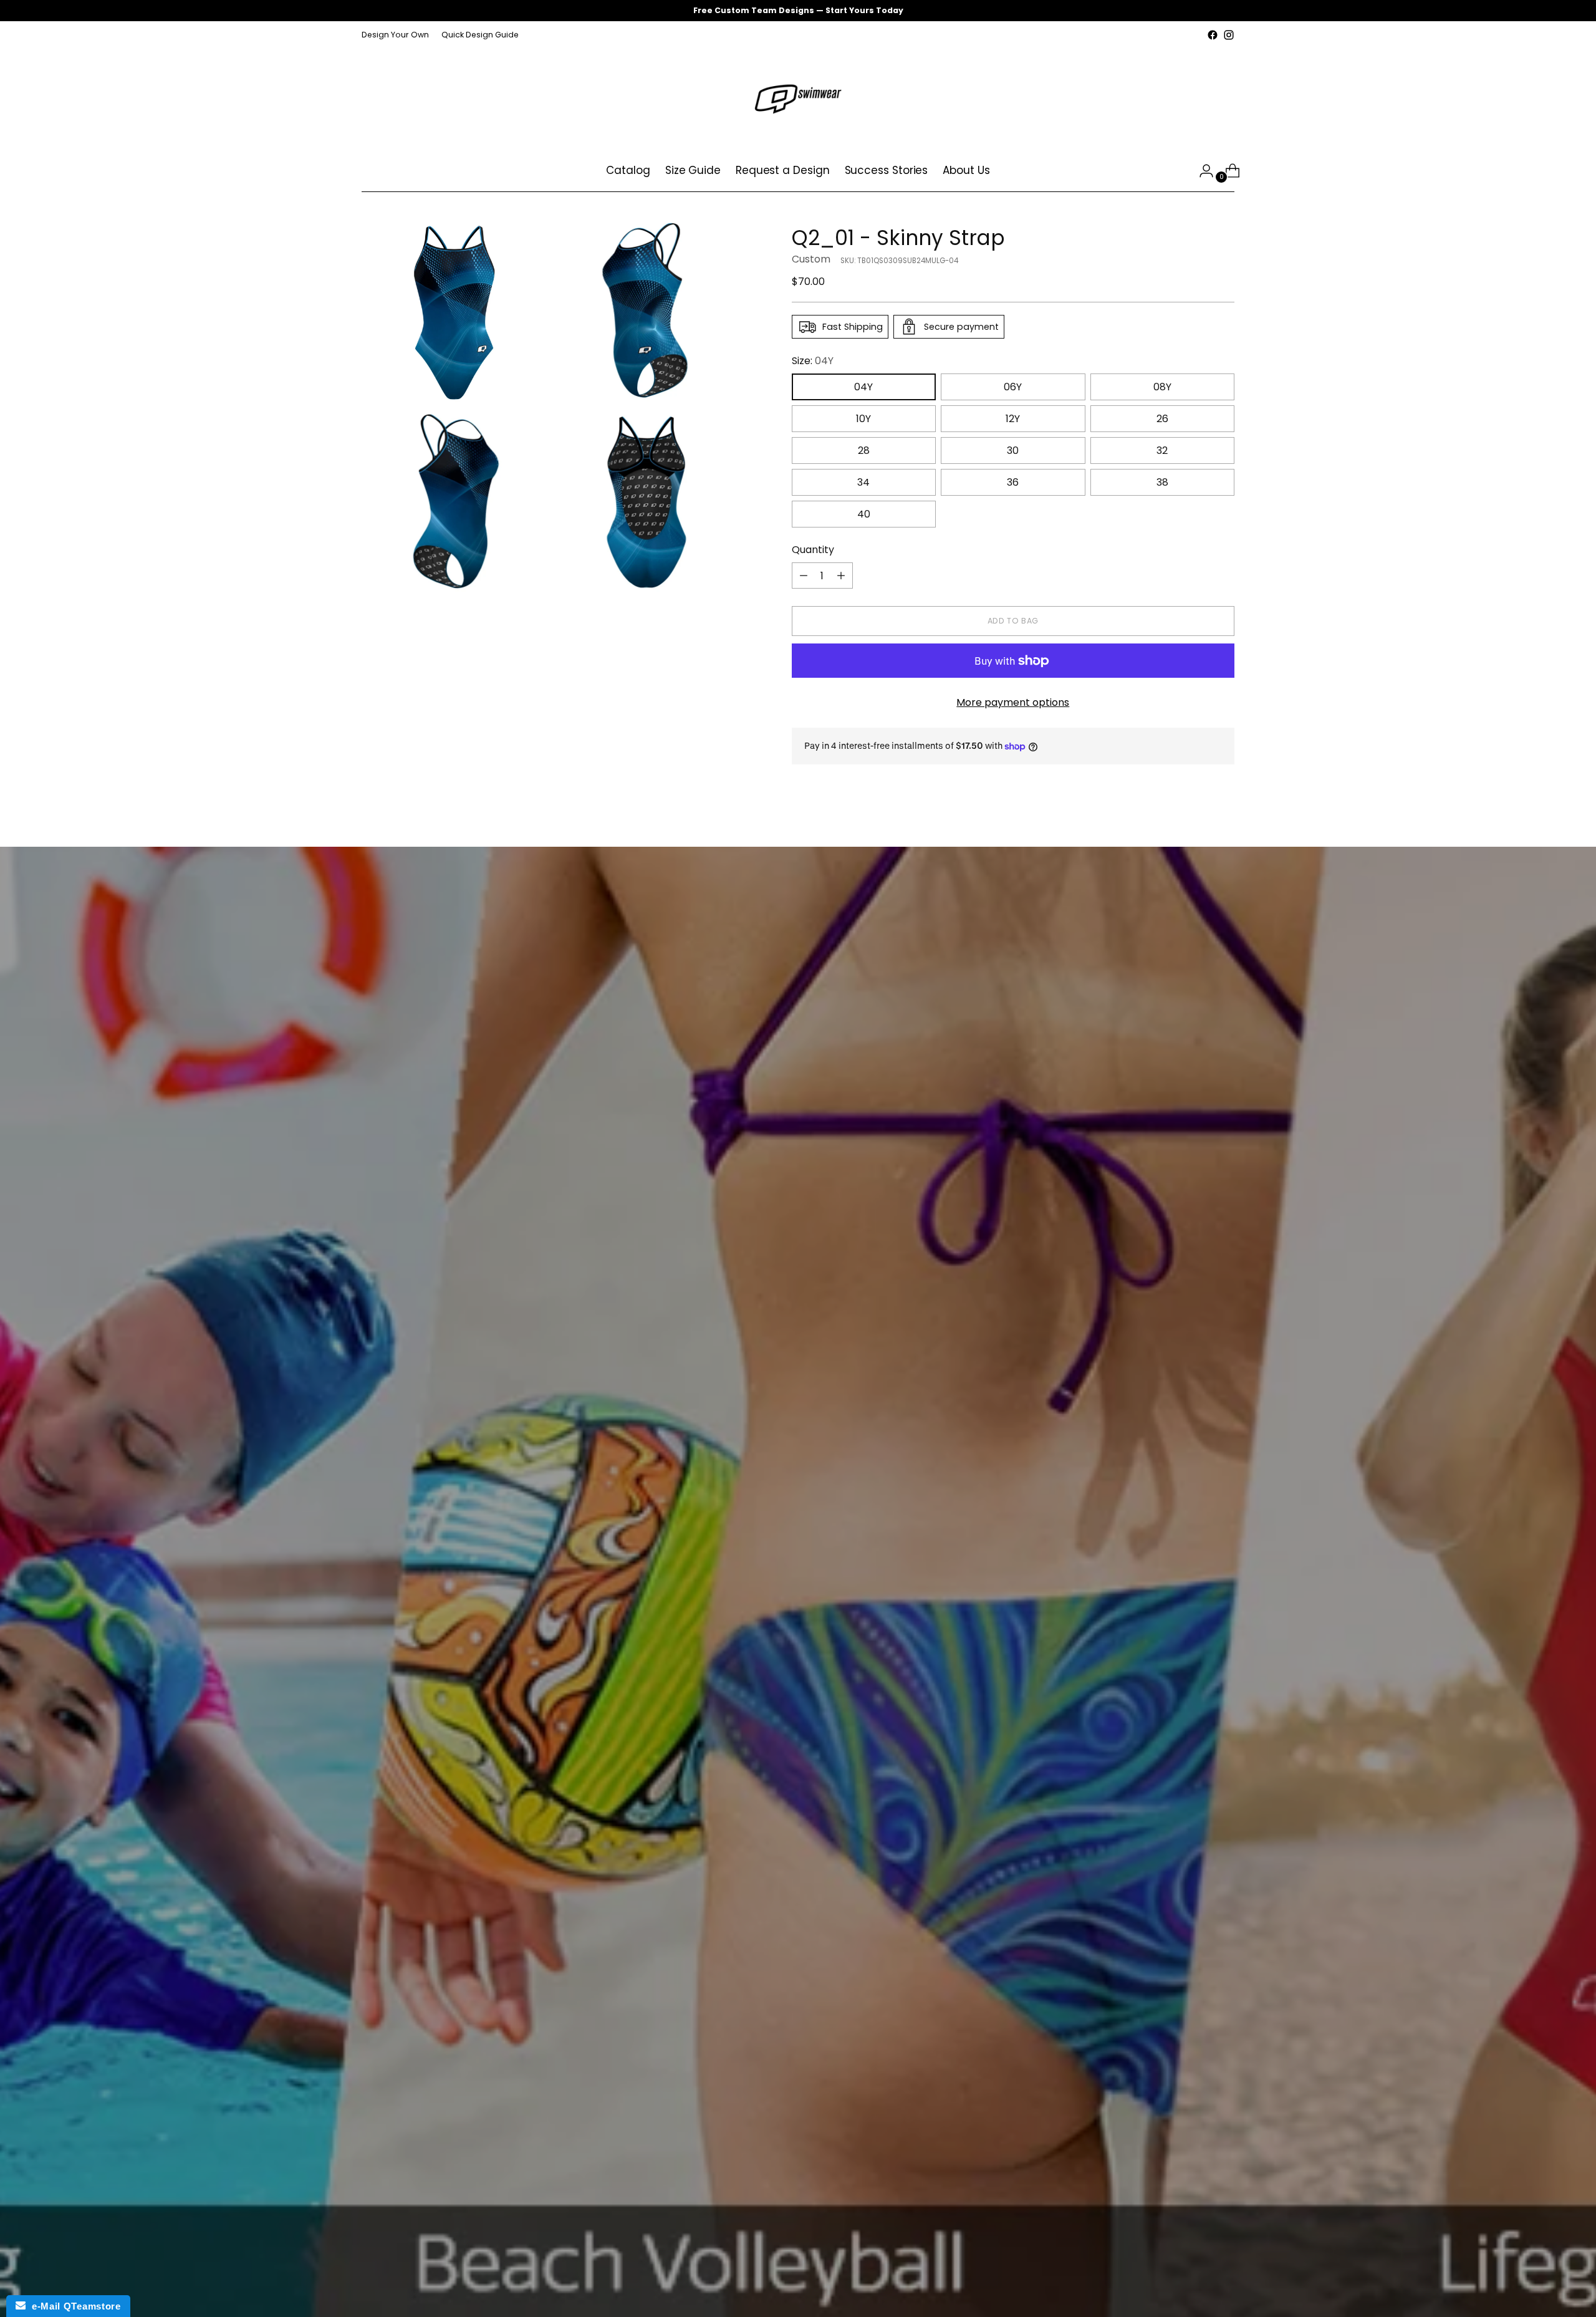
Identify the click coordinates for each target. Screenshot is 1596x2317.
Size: (813, 361)
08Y (1162, 387)
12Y (1013, 419)
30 (1013, 450)
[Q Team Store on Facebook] (1213, 35)
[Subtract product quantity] (804, 576)
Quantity (813, 550)
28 (864, 450)
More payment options (1013, 702)
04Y (863, 387)
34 (863, 482)
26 (1162, 419)
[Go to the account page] (1201, 171)
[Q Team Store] (798, 97)
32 (1162, 450)
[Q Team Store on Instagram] (1229, 35)
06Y (1013, 387)
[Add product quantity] (841, 576)
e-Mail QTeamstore (73, 2306)
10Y (863, 419)
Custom (811, 259)
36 (1013, 482)
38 (1162, 482)
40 (864, 514)
